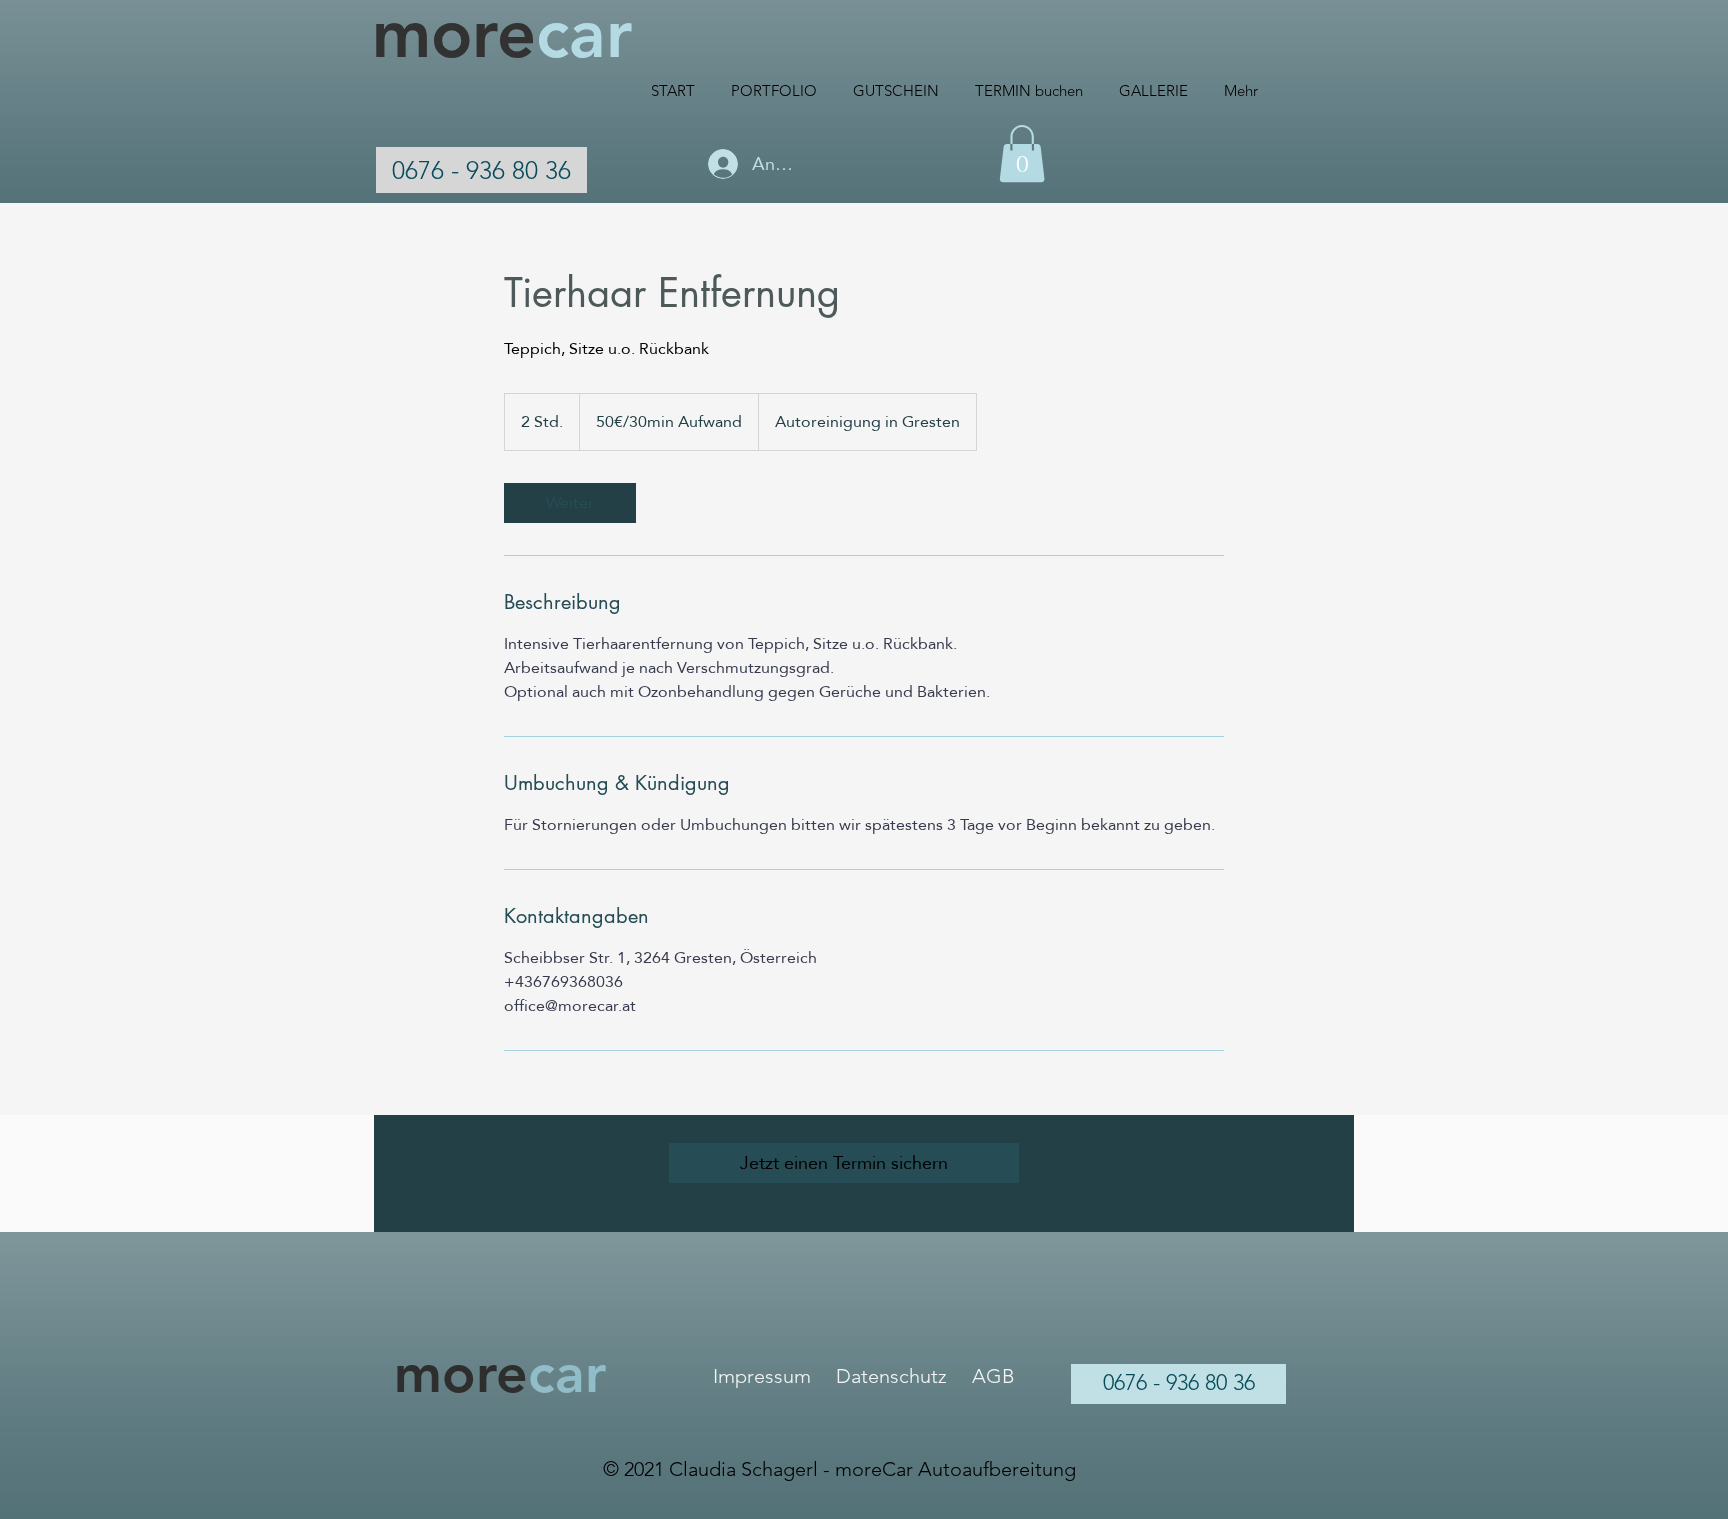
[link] (570, 503)
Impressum (762, 1376)
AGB (993, 1376)
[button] (1022, 153)
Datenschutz (891, 1376)
